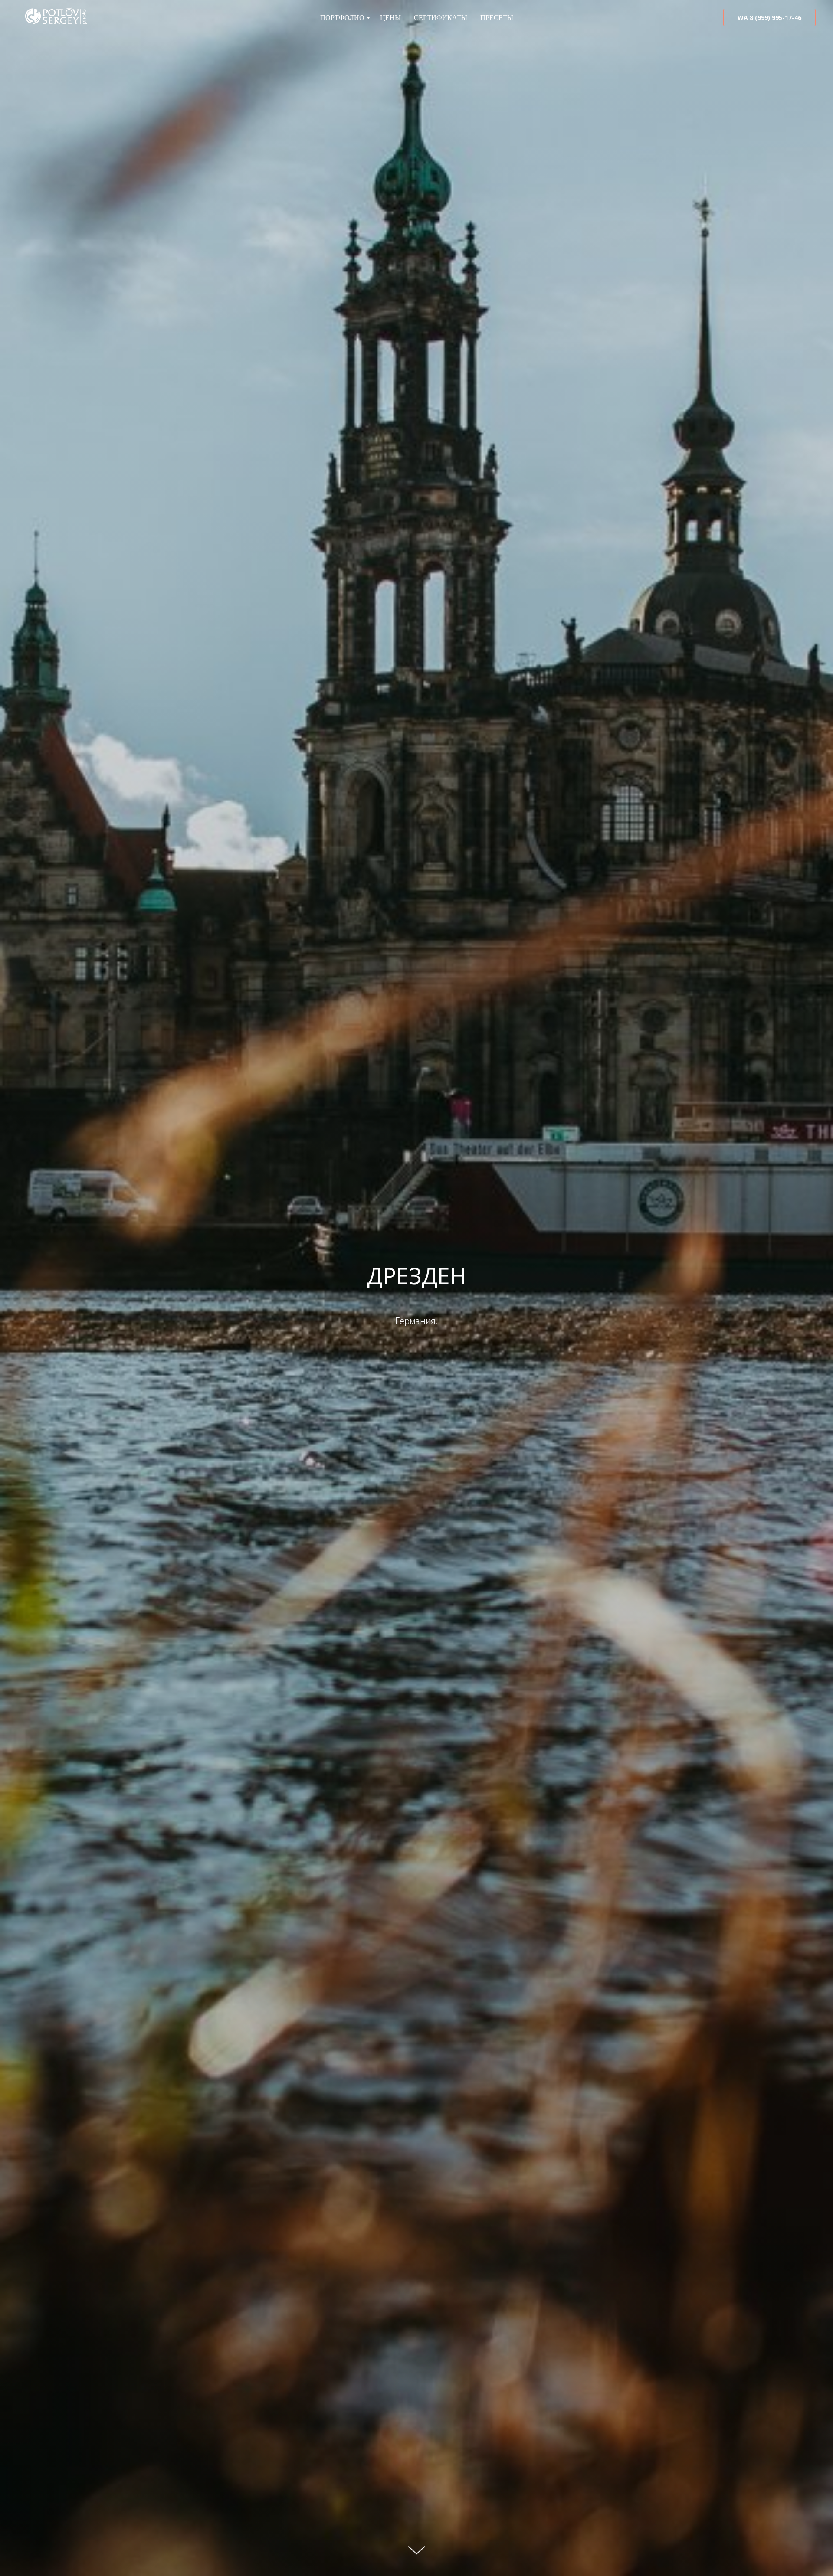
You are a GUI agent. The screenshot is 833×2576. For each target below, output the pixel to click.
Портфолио (342, 18)
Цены (390, 18)
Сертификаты (441, 18)
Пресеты (497, 18)
